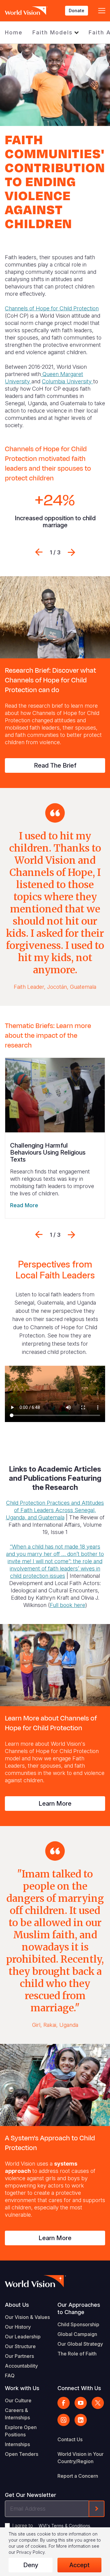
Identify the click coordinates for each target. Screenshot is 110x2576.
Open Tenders (22, 2454)
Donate (77, 10)
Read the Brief (55, 765)
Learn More (55, 1804)
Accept (79, 2565)
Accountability (21, 2366)
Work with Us (22, 2388)
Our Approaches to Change (79, 2308)
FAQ (10, 2376)
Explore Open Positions (21, 2431)
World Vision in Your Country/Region (81, 2458)
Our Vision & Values (27, 2317)
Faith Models (53, 32)
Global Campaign (77, 2334)
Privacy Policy (31, 2552)
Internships (17, 2444)
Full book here (68, 1605)
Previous (39, 552)
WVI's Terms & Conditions (64, 2526)
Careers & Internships (17, 2414)
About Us (17, 2305)
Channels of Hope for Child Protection (52, 308)
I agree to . (52, 2525)
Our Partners (19, 2356)
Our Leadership (23, 2337)
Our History (18, 2327)
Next (71, 552)
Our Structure (20, 2346)
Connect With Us (79, 2388)
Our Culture (18, 2400)
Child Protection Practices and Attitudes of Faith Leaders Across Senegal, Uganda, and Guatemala (55, 1510)
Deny (31, 2565)
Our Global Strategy (80, 2344)
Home (14, 32)
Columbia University (68, 381)
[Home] (26, 11)
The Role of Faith (77, 2354)
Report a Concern (78, 2476)
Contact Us (70, 2439)
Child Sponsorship (78, 2324)
